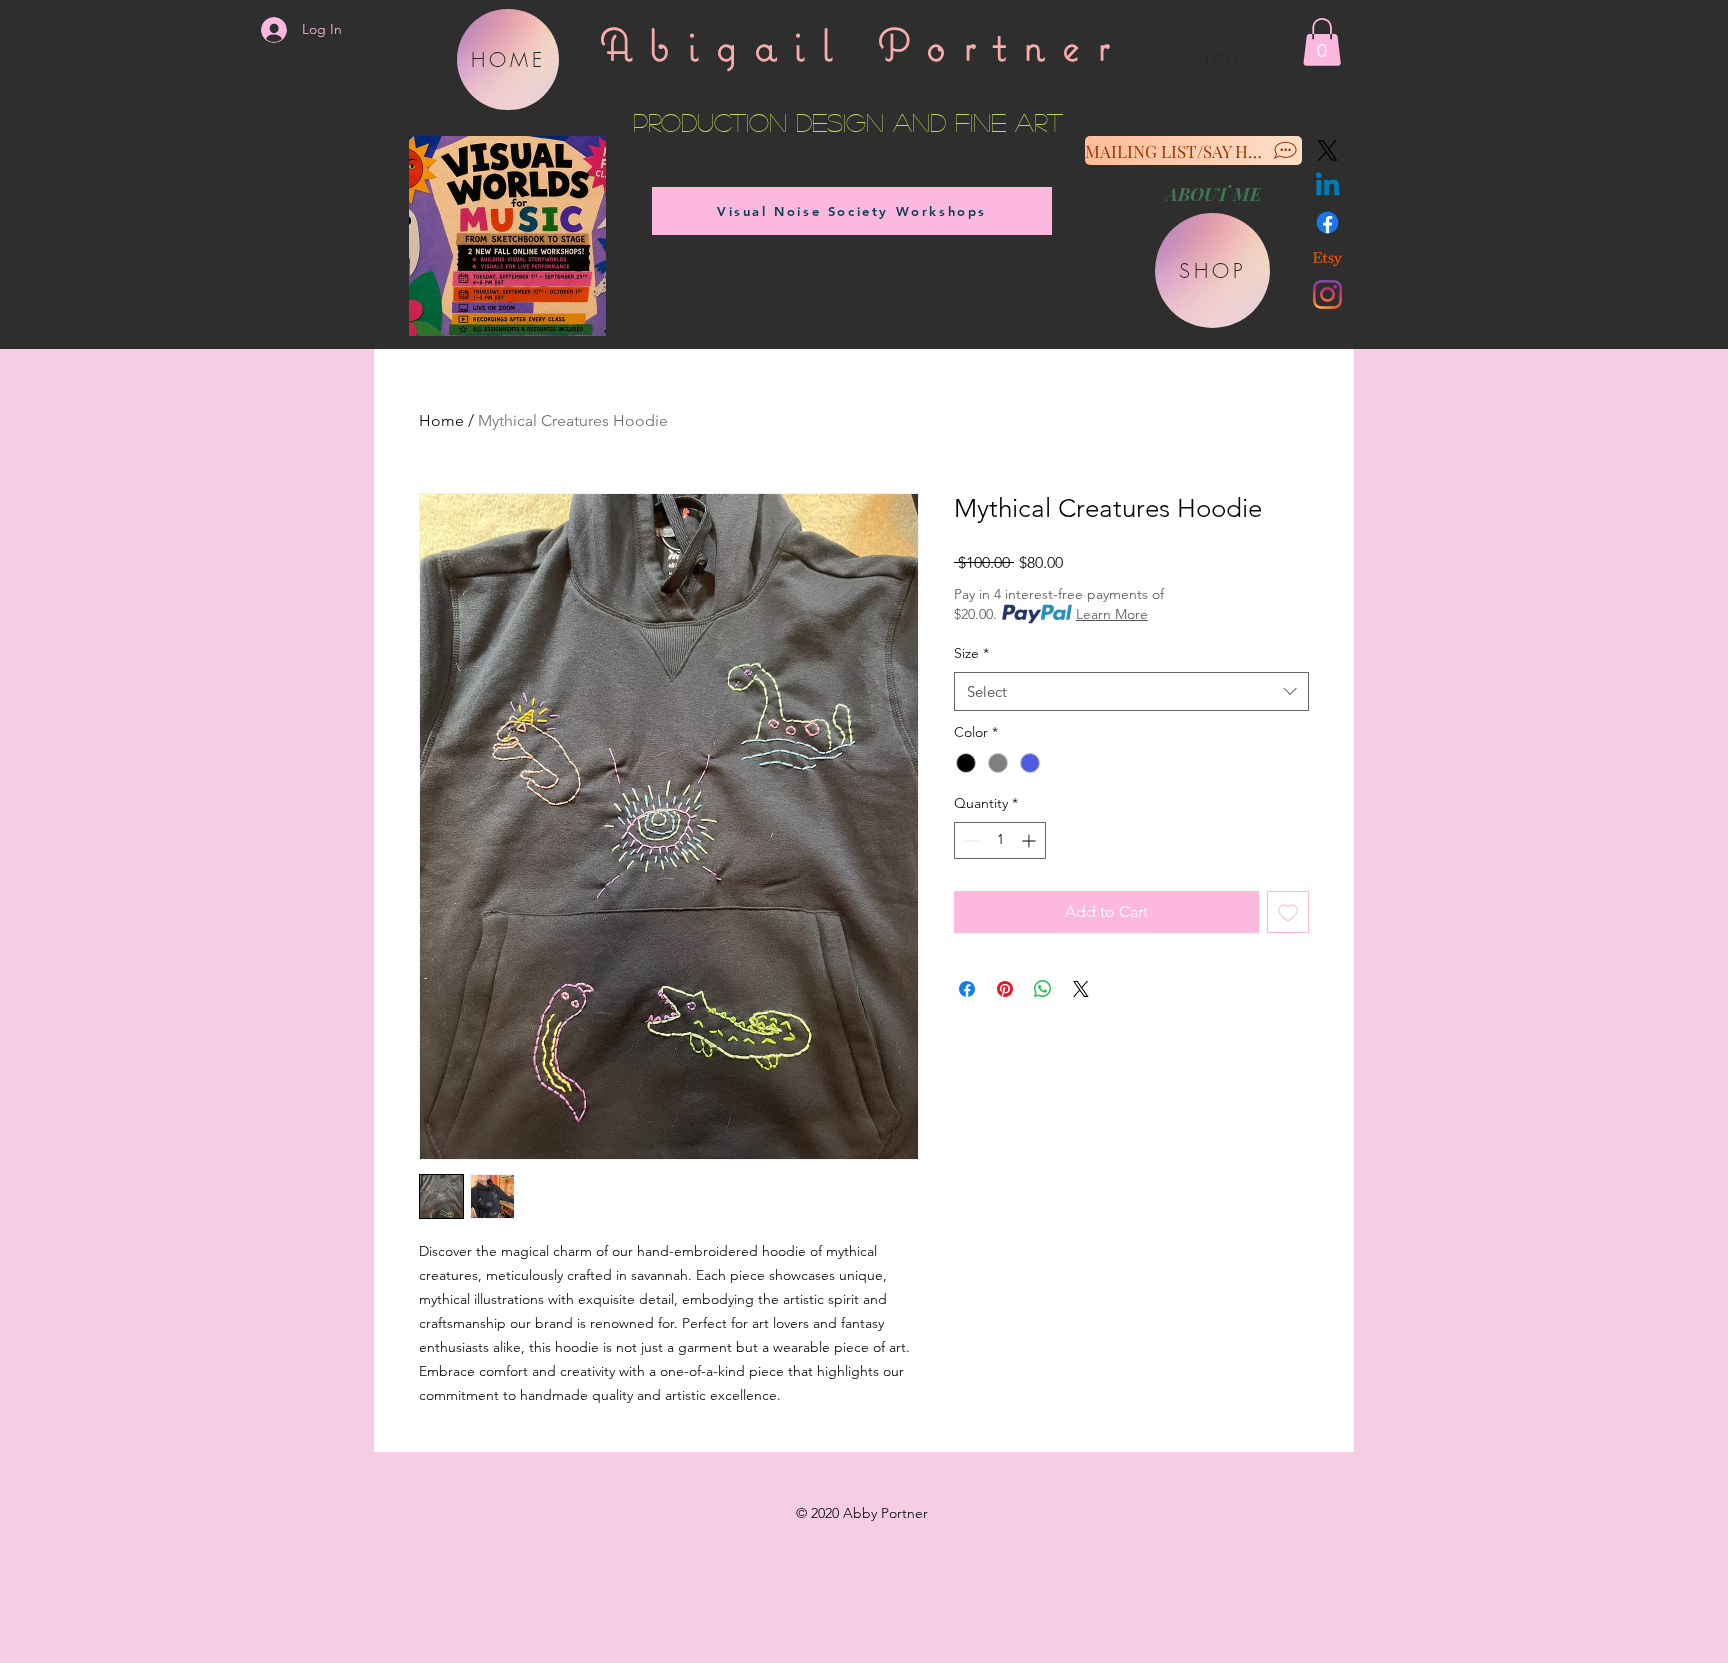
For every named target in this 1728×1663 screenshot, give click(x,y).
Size (971, 653)
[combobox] (1131, 691)
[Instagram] (1327, 294)
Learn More (1112, 614)
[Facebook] (1327, 222)
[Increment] (1030, 840)
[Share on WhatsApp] (1043, 989)
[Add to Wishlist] (1288, 912)
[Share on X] (1081, 989)
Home (441, 420)
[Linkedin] (1327, 186)
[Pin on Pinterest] (1005, 989)
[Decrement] (969, 840)
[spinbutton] (1000, 840)
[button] (1322, 42)
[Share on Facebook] (967, 989)
